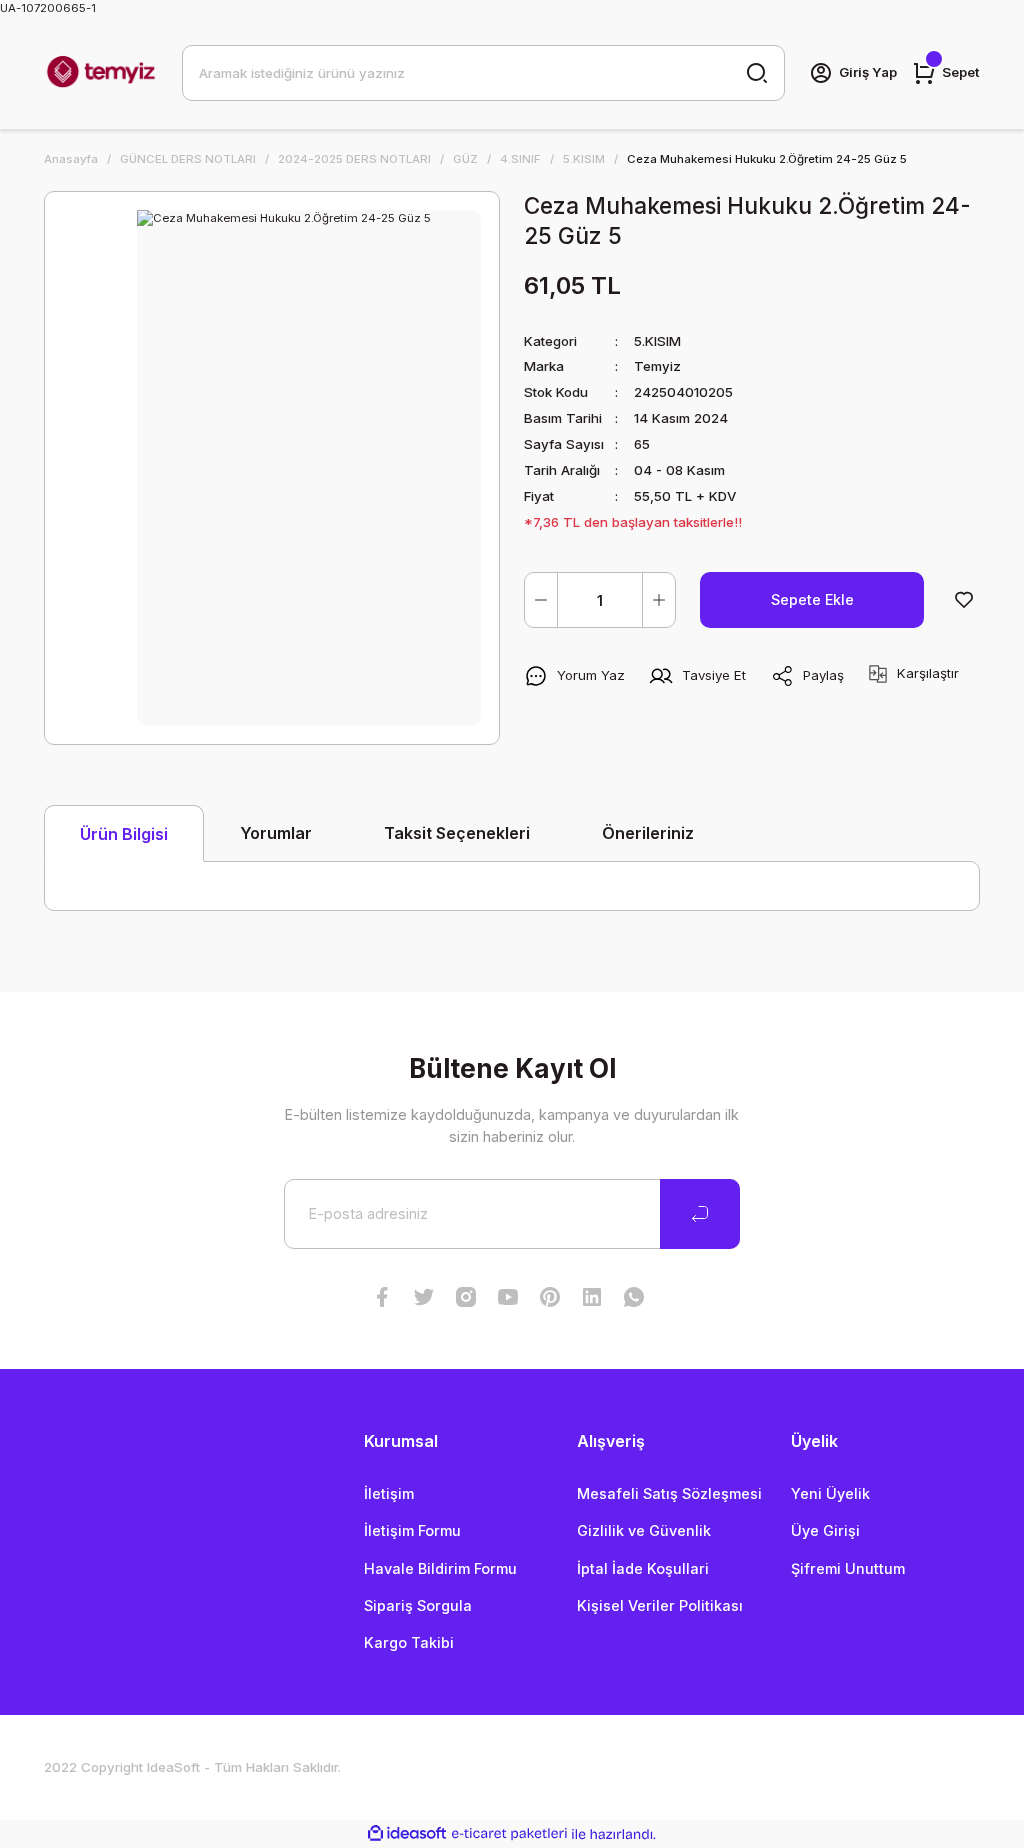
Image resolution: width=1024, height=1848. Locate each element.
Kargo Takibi (409, 1642)
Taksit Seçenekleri (457, 833)
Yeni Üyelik (830, 1493)
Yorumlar (276, 833)
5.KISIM (657, 341)
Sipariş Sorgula (418, 1605)
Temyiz (657, 366)
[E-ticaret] (509, 1834)
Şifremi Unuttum (848, 1568)
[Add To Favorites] (964, 600)
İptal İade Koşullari (643, 1568)
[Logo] (101, 73)
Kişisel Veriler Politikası (660, 1605)
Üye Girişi (825, 1530)
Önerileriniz (648, 833)
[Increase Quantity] (659, 600)
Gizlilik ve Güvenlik (644, 1530)
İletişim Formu (412, 1530)
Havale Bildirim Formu (440, 1568)
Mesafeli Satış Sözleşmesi (669, 1493)
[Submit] (700, 1214)
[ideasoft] (407, 1834)
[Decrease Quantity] (541, 600)
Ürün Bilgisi (124, 834)
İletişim (389, 1493)
